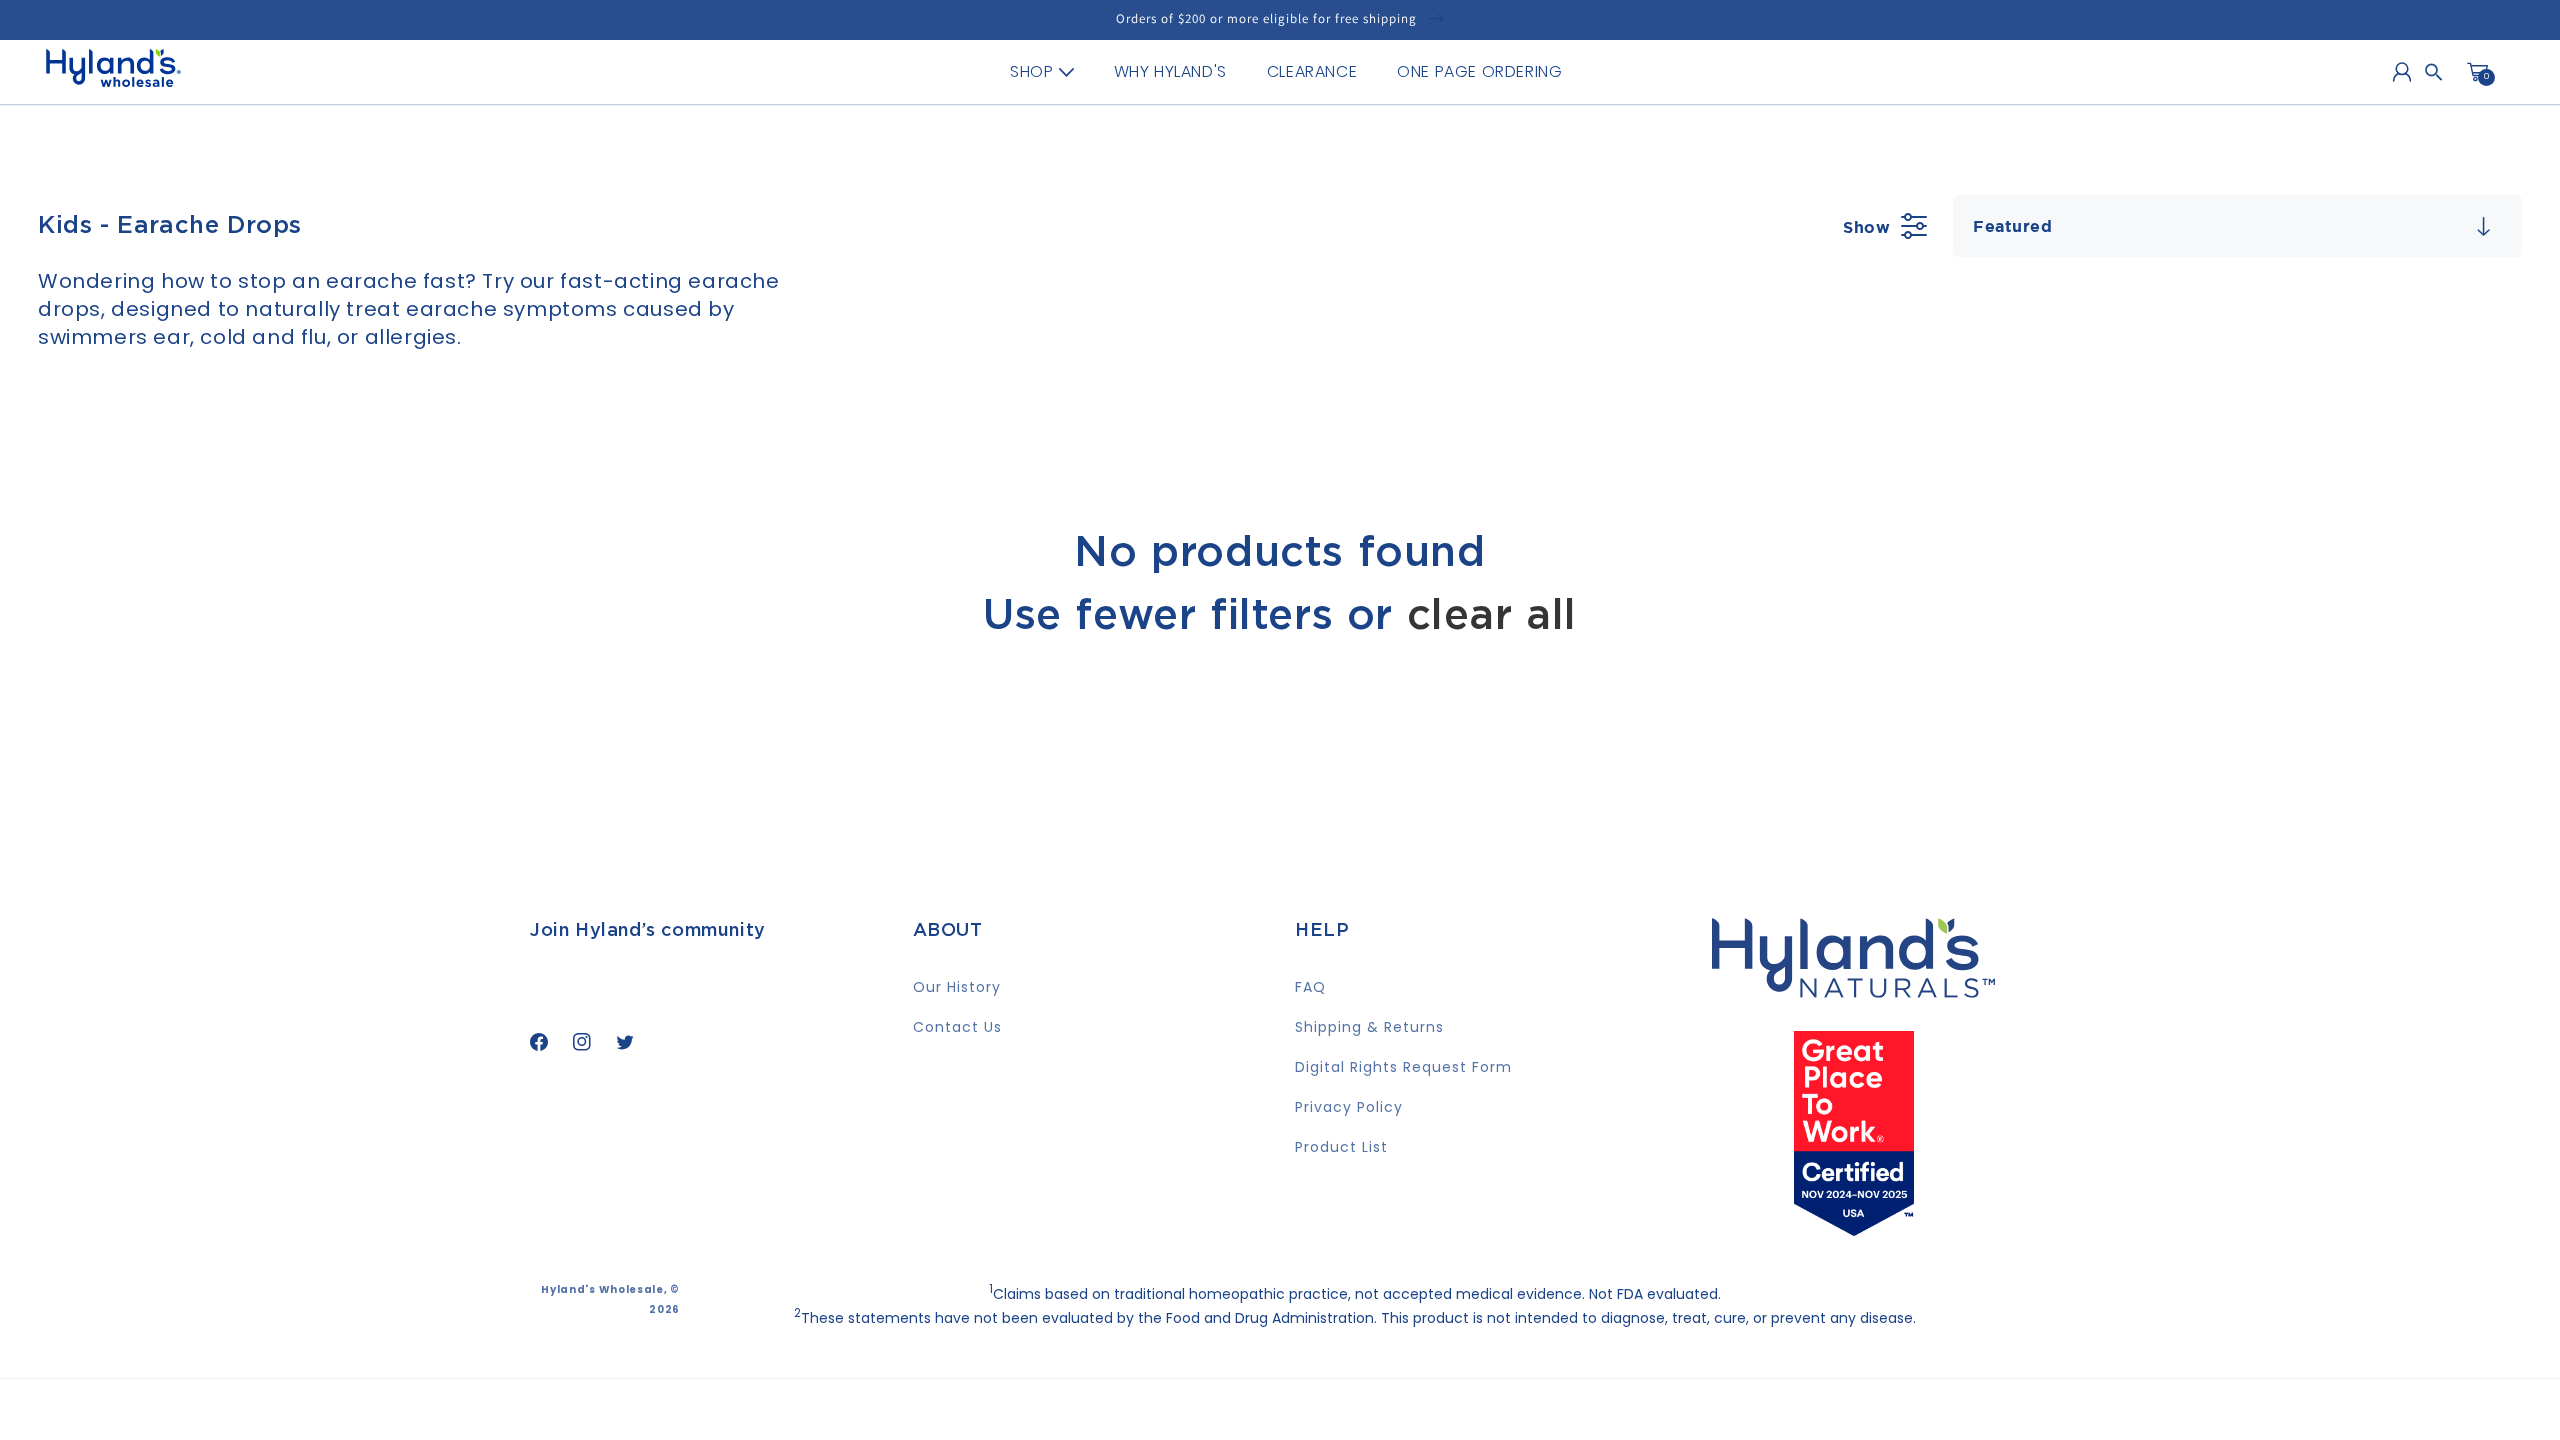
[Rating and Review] (1854, 1229)
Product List (1341, 1147)
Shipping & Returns (1369, 1027)
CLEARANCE (1312, 71)
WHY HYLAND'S (1170, 71)
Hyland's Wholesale (602, 1289)
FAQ (1310, 987)
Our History (957, 987)
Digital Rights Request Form (1403, 1067)
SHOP (1031, 71)
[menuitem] (1041, 72)
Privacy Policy (1349, 1107)
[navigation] (1286, 72)
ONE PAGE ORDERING (1479, 71)
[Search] (2434, 72)
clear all (1492, 616)
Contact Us (957, 1027)
